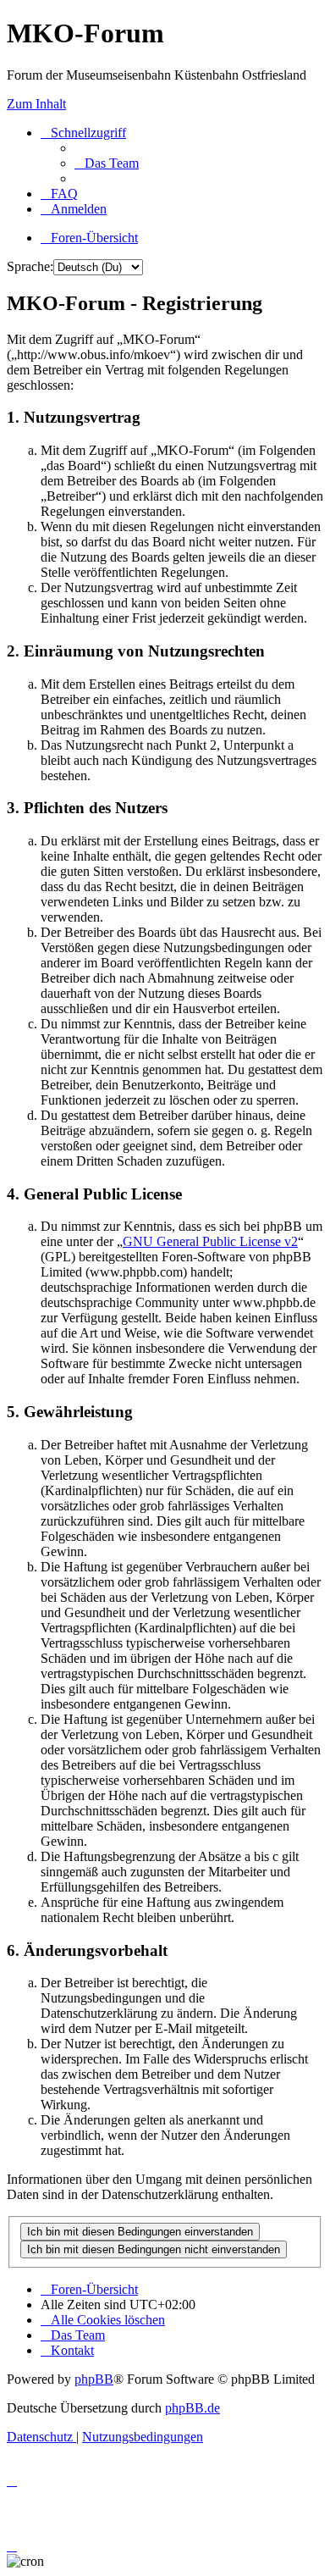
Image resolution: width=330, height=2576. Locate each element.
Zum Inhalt (36, 104)
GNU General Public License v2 (210, 1241)
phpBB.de (192, 2408)
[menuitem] (107, 163)
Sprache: (30, 266)
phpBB (94, 2379)
